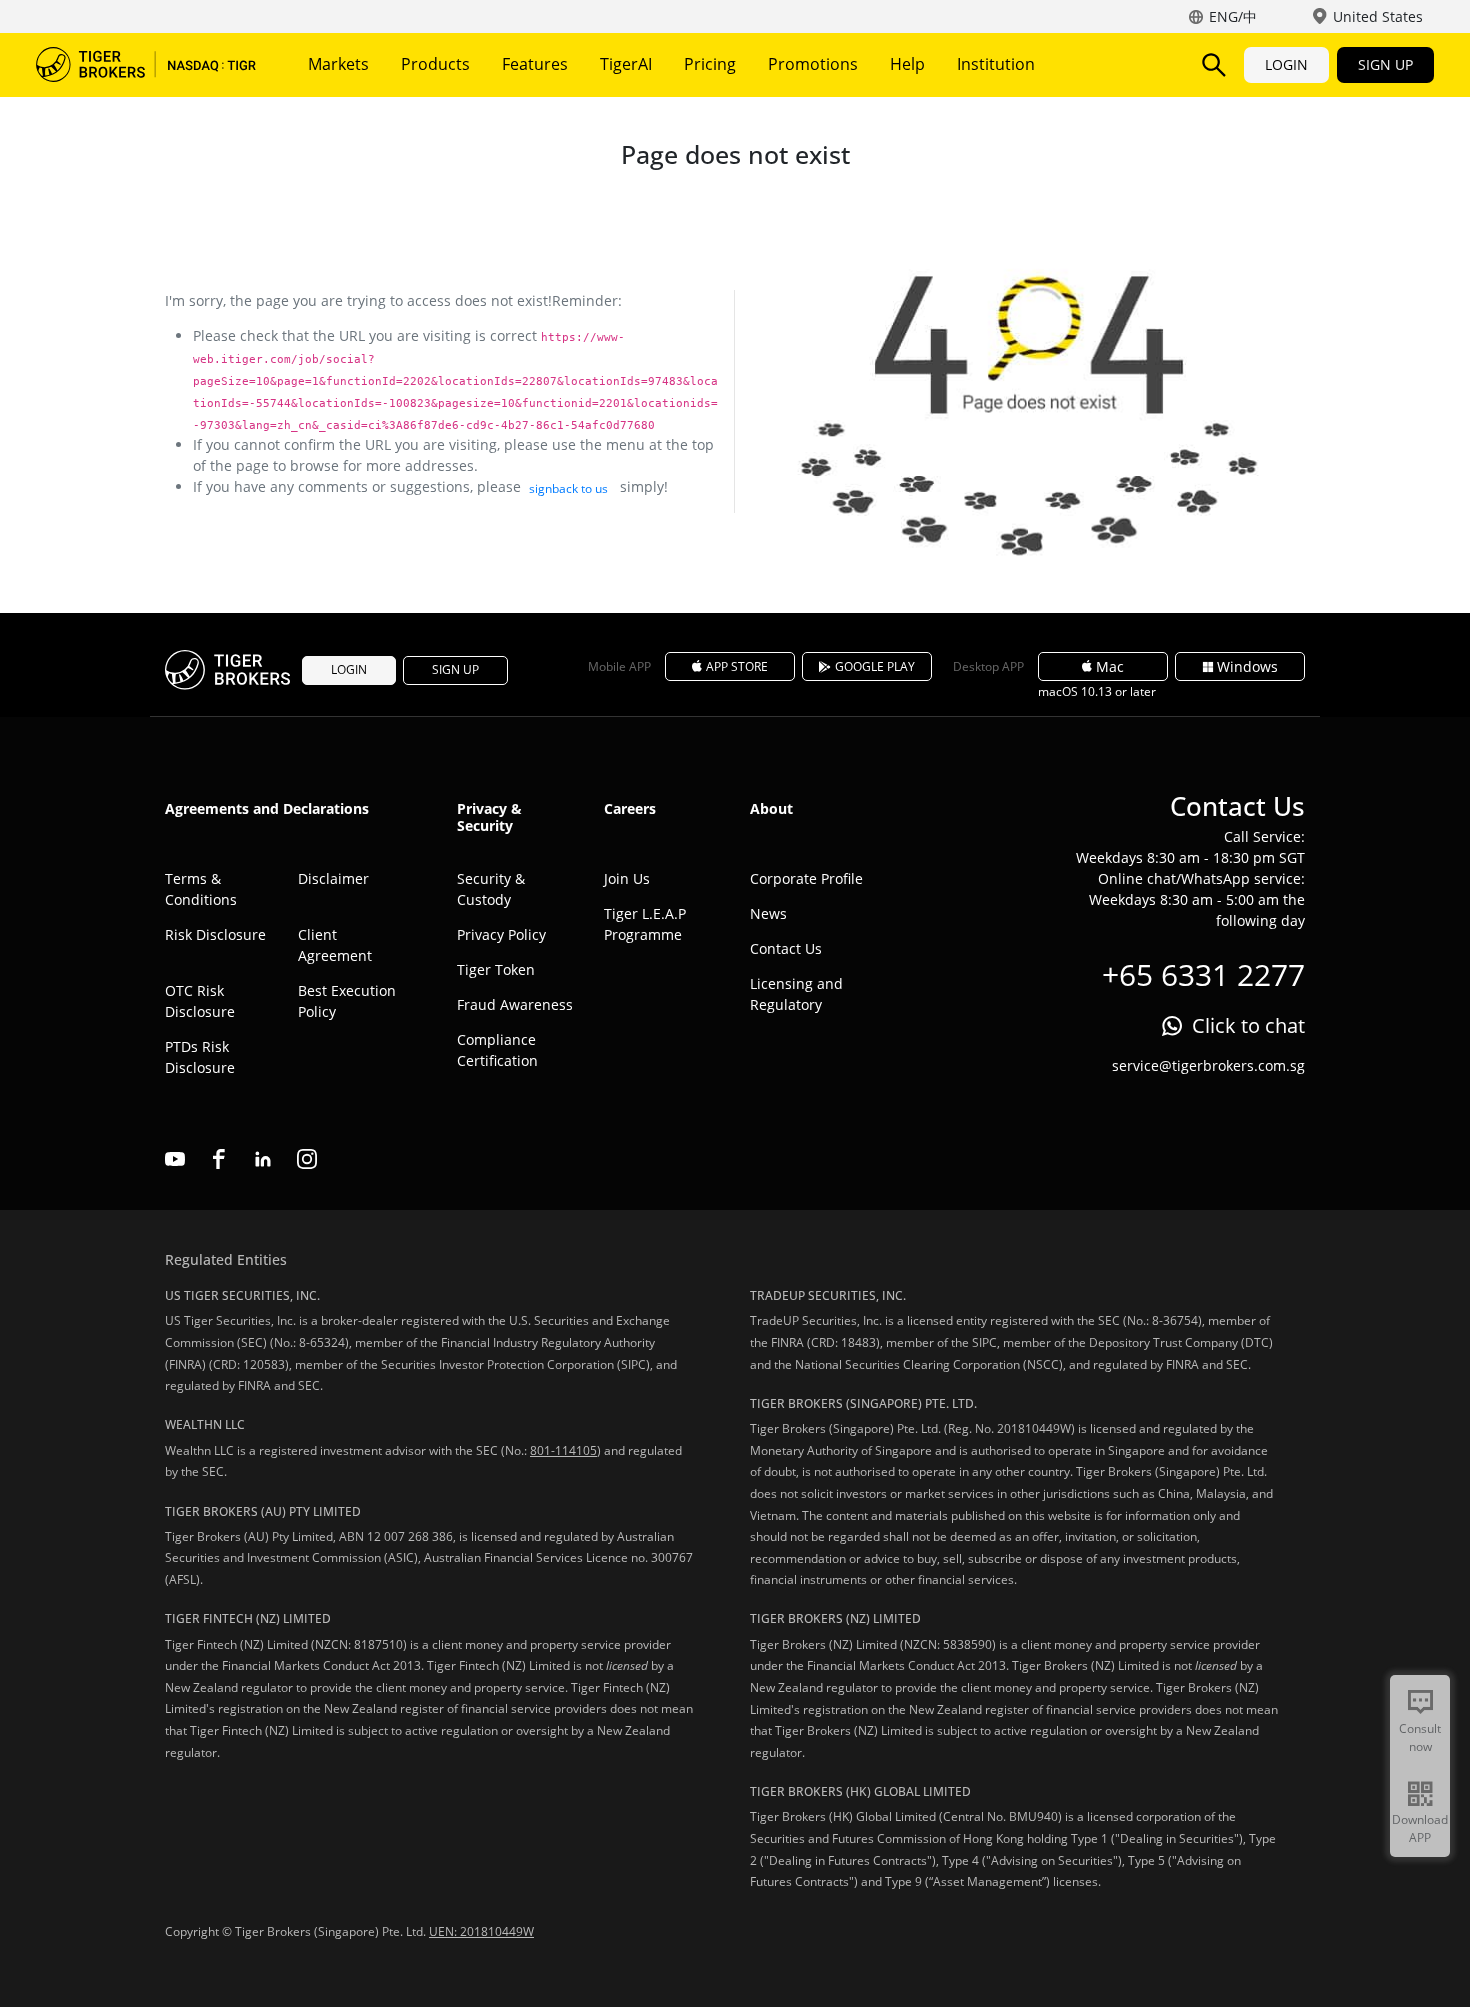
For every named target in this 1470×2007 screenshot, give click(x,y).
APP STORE (737, 666)
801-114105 (563, 1450)
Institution (996, 64)
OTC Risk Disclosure (200, 1001)
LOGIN (1286, 64)
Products (435, 64)
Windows (1247, 666)
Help (907, 64)
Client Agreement (335, 945)
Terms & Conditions (201, 889)
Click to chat (1248, 1025)
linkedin (263, 1159)
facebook (219, 1159)
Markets (338, 64)
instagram (307, 1159)
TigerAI (626, 64)
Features (535, 64)
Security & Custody (491, 889)
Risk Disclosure (215, 934)
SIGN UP (1385, 64)
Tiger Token (496, 969)
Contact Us (786, 948)
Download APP (1420, 1828)
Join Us (627, 878)
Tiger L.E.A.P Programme (645, 924)
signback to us (568, 488)
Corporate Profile (806, 878)
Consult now (1420, 1737)
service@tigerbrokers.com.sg (1208, 1065)
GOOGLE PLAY (875, 666)
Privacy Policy (501, 934)
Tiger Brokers (146, 65)
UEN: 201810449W (481, 1931)
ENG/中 (1233, 16)
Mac (1110, 666)
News (768, 913)
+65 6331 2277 (1203, 974)
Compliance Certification (497, 1050)
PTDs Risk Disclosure (200, 1057)
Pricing (710, 64)
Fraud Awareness (515, 1004)
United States (1378, 16)
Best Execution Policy (347, 1001)
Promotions (813, 64)
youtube (175, 1159)
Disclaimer (333, 878)
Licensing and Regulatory (796, 994)
